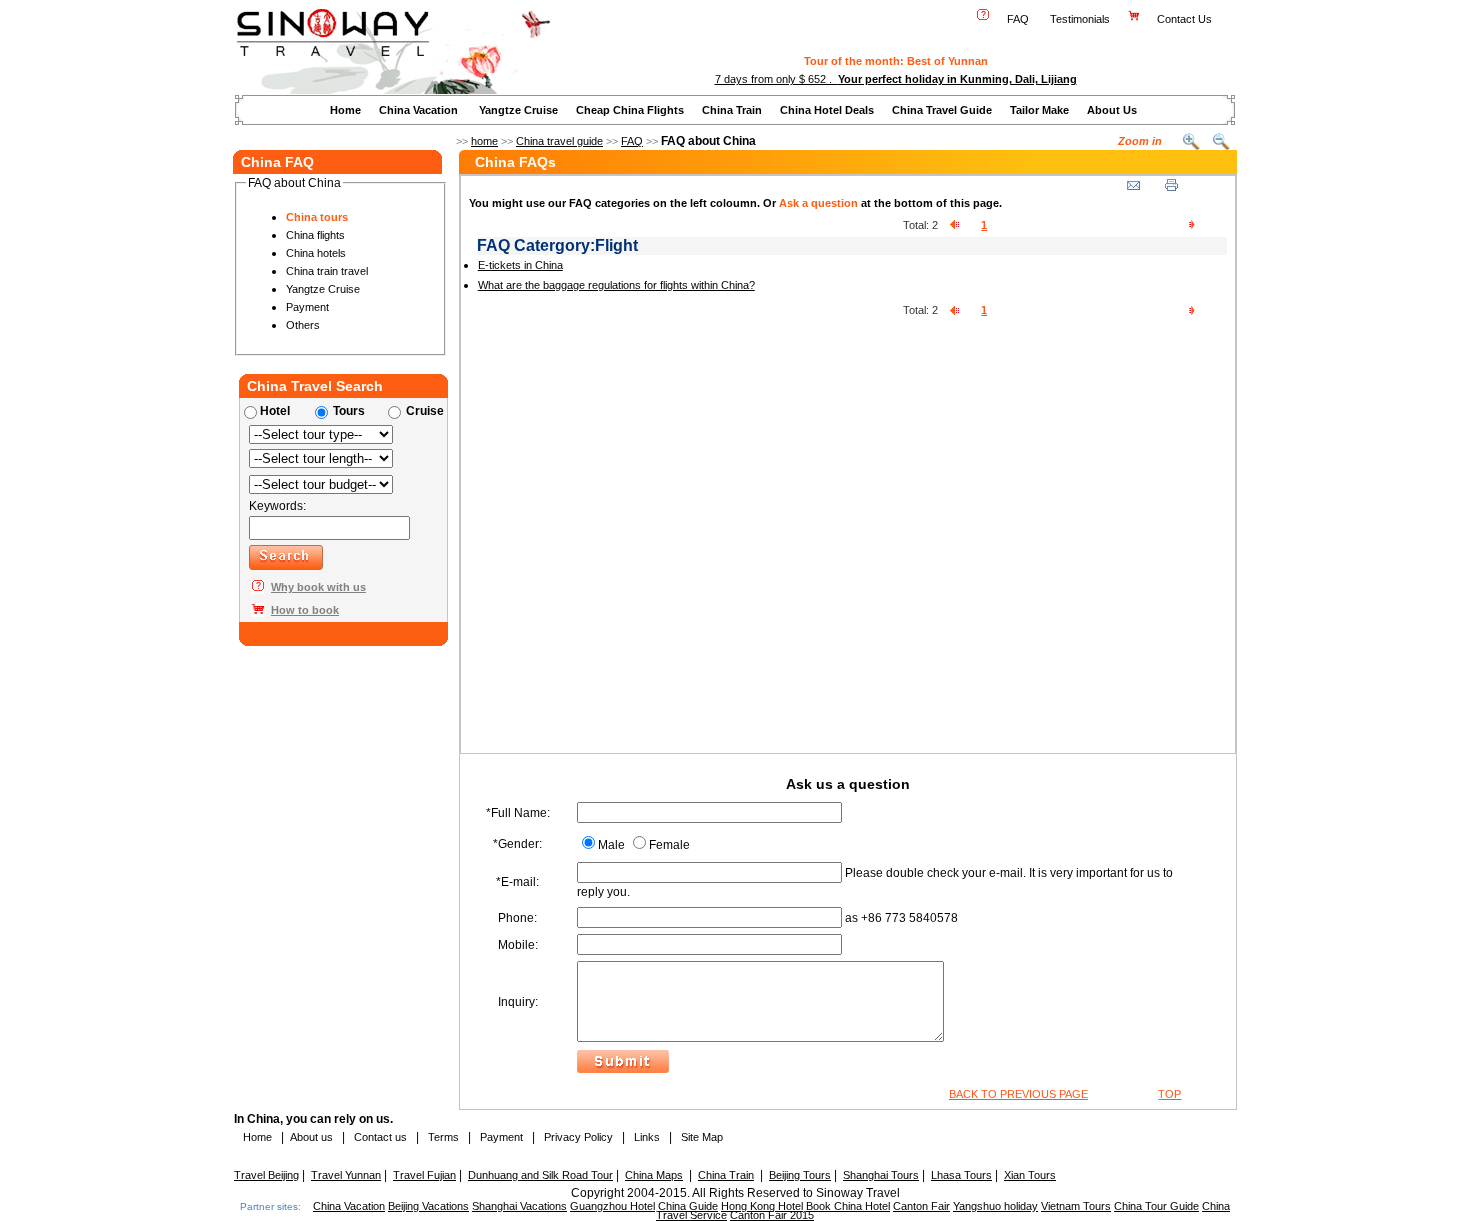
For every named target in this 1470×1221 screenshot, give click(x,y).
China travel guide (559, 141)
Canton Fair (921, 1206)
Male (611, 845)
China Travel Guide (942, 110)
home (484, 141)
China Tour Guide (1156, 1206)
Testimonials (1080, 19)
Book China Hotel (848, 1206)
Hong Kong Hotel (762, 1206)
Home (345, 110)
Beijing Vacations (428, 1206)
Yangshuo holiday (995, 1206)
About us (311, 1137)
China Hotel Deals (827, 110)
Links (647, 1137)
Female (669, 845)
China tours (317, 217)
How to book (305, 610)
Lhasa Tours (961, 1175)
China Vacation (418, 110)
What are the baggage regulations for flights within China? (616, 285)
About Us (1112, 110)
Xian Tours (1030, 1175)
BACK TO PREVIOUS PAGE (1018, 1094)
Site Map (702, 1137)
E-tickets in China (520, 265)
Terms (443, 1137)
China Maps (654, 1175)
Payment (307, 307)
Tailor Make (1039, 110)
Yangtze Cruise (518, 110)
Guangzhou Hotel (612, 1206)
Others (303, 325)
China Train (732, 110)
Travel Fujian (424, 1175)
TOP (1169, 1094)
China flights (315, 235)
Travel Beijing (266, 1175)
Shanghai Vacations (519, 1206)
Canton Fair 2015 (772, 1215)
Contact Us (1186, 19)
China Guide (688, 1206)
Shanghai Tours (881, 1175)
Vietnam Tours (1076, 1206)
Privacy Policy (577, 1137)
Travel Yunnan (346, 1175)
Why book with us (318, 587)
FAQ (1018, 19)
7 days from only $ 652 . (896, 79)
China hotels (316, 253)
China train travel (327, 271)
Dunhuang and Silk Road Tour (540, 1175)
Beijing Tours (800, 1175)
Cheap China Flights (630, 110)
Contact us (379, 1137)
